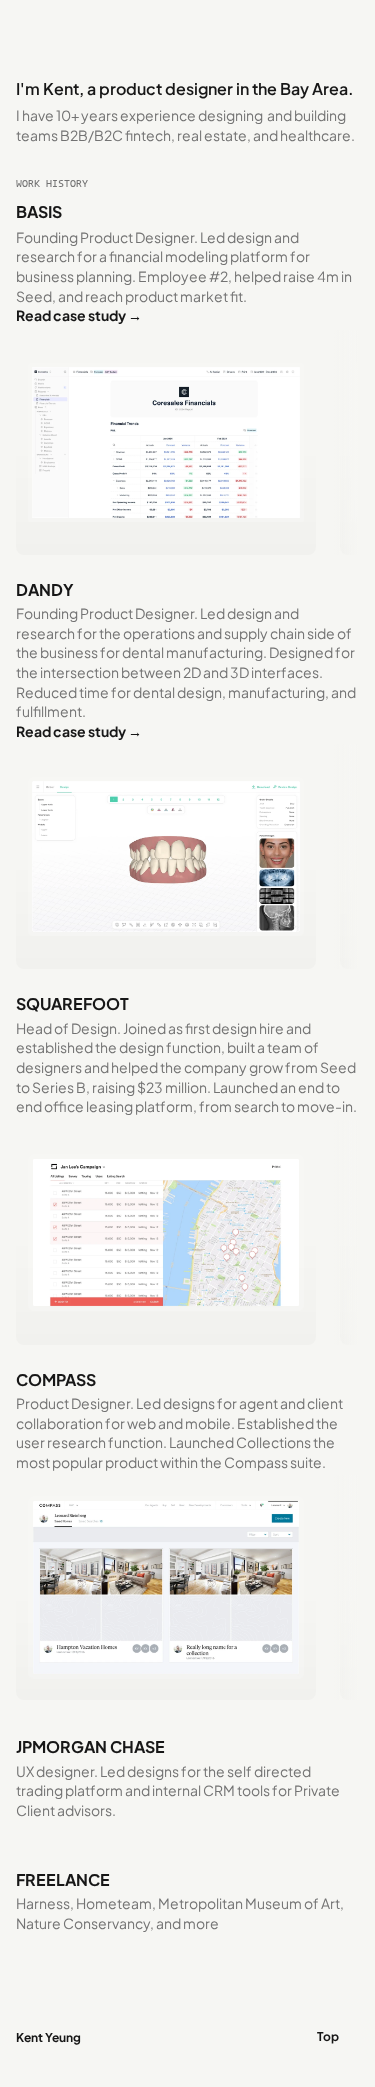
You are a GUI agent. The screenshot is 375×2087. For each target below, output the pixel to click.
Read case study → (79, 315)
